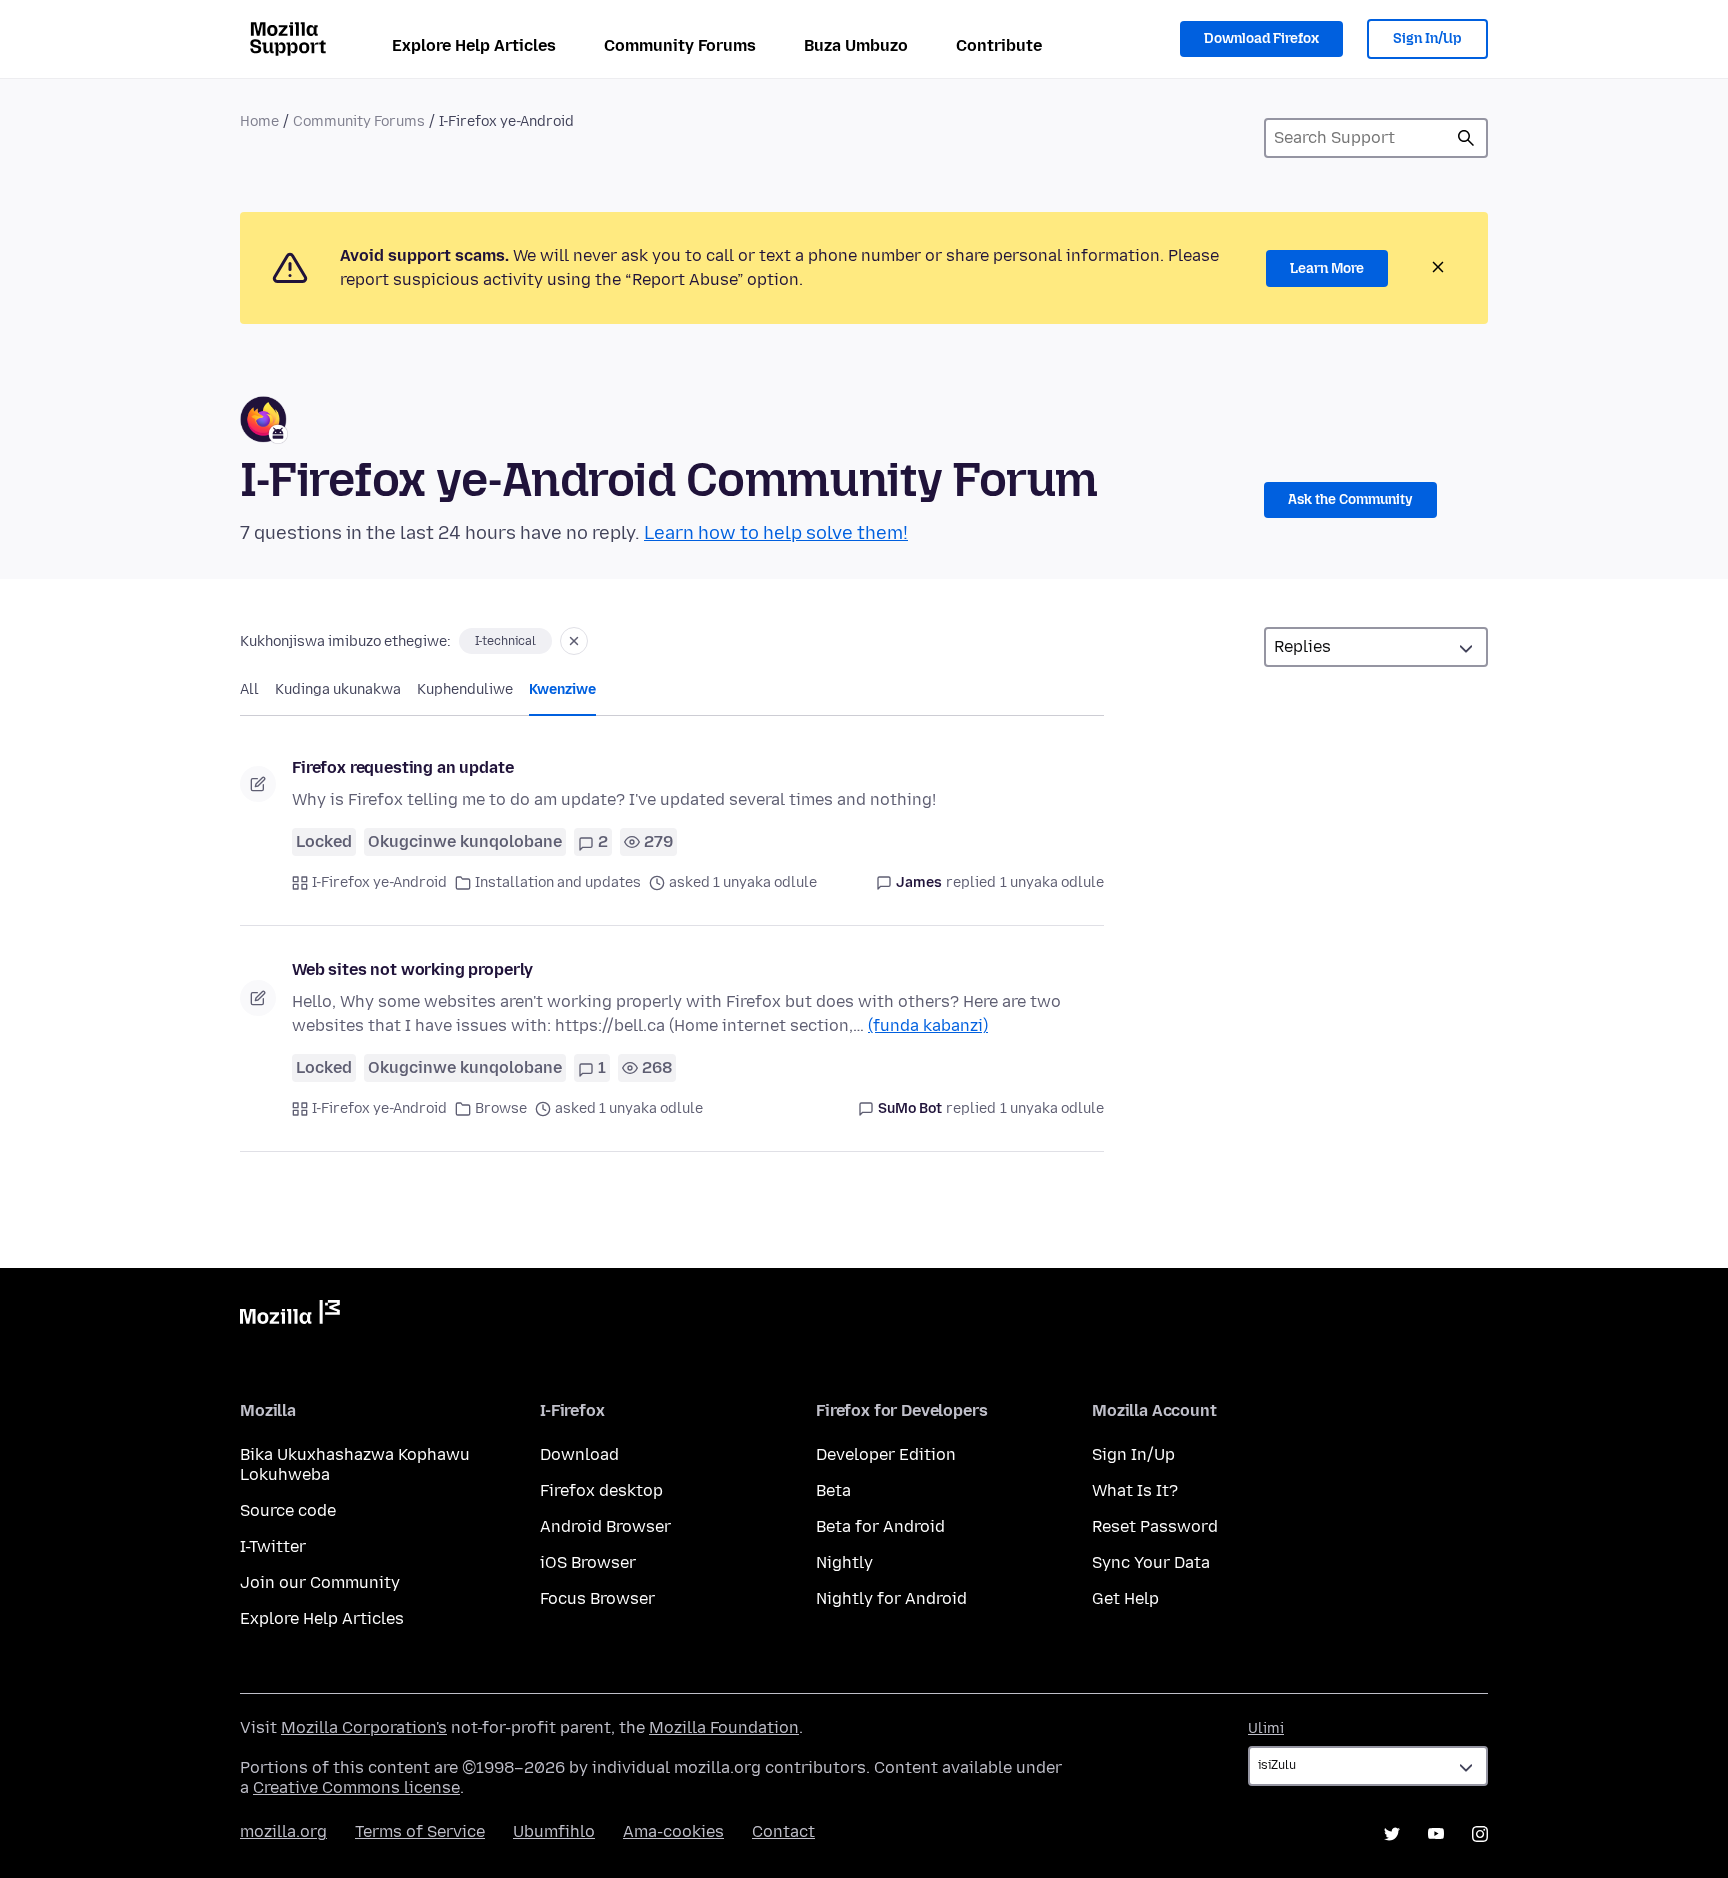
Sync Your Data (1151, 1562)
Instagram (1480, 1834)
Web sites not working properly (412, 969)
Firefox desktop (601, 1490)
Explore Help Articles (474, 45)
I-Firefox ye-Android (379, 882)
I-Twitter (273, 1546)
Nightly (844, 1562)
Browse (501, 1108)
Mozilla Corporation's (364, 1727)
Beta (833, 1490)
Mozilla (290, 1316)
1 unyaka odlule (1052, 882)
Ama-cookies (673, 1831)
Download (579, 1454)
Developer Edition (886, 1454)
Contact (783, 1831)
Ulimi (1266, 1728)
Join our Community (320, 1582)
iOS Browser (588, 1562)
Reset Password (1155, 1526)
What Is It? (1135, 1490)
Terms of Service (420, 1831)
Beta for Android (880, 1526)
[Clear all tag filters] (574, 641)
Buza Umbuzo (856, 45)
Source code (288, 1510)
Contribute (999, 45)
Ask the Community (1350, 499)
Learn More (1327, 268)
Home (259, 121)
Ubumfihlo (554, 1831)
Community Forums (680, 45)
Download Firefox (1261, 38)
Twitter (1392, 1834)
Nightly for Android (891, 1598)
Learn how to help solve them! (776, 533)
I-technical (505, 641)
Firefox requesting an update (403, 767)
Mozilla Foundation (724, 1727)
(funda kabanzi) (928, 1025)
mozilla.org (283, 1831)
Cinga (1466, 138)
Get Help (1125, 1598)
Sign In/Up (1427, 38)
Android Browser (605, 1526)
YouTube (1436, 1834)
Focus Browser (597, 1598)
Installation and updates (558, 882)
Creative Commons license (356, 1787)
